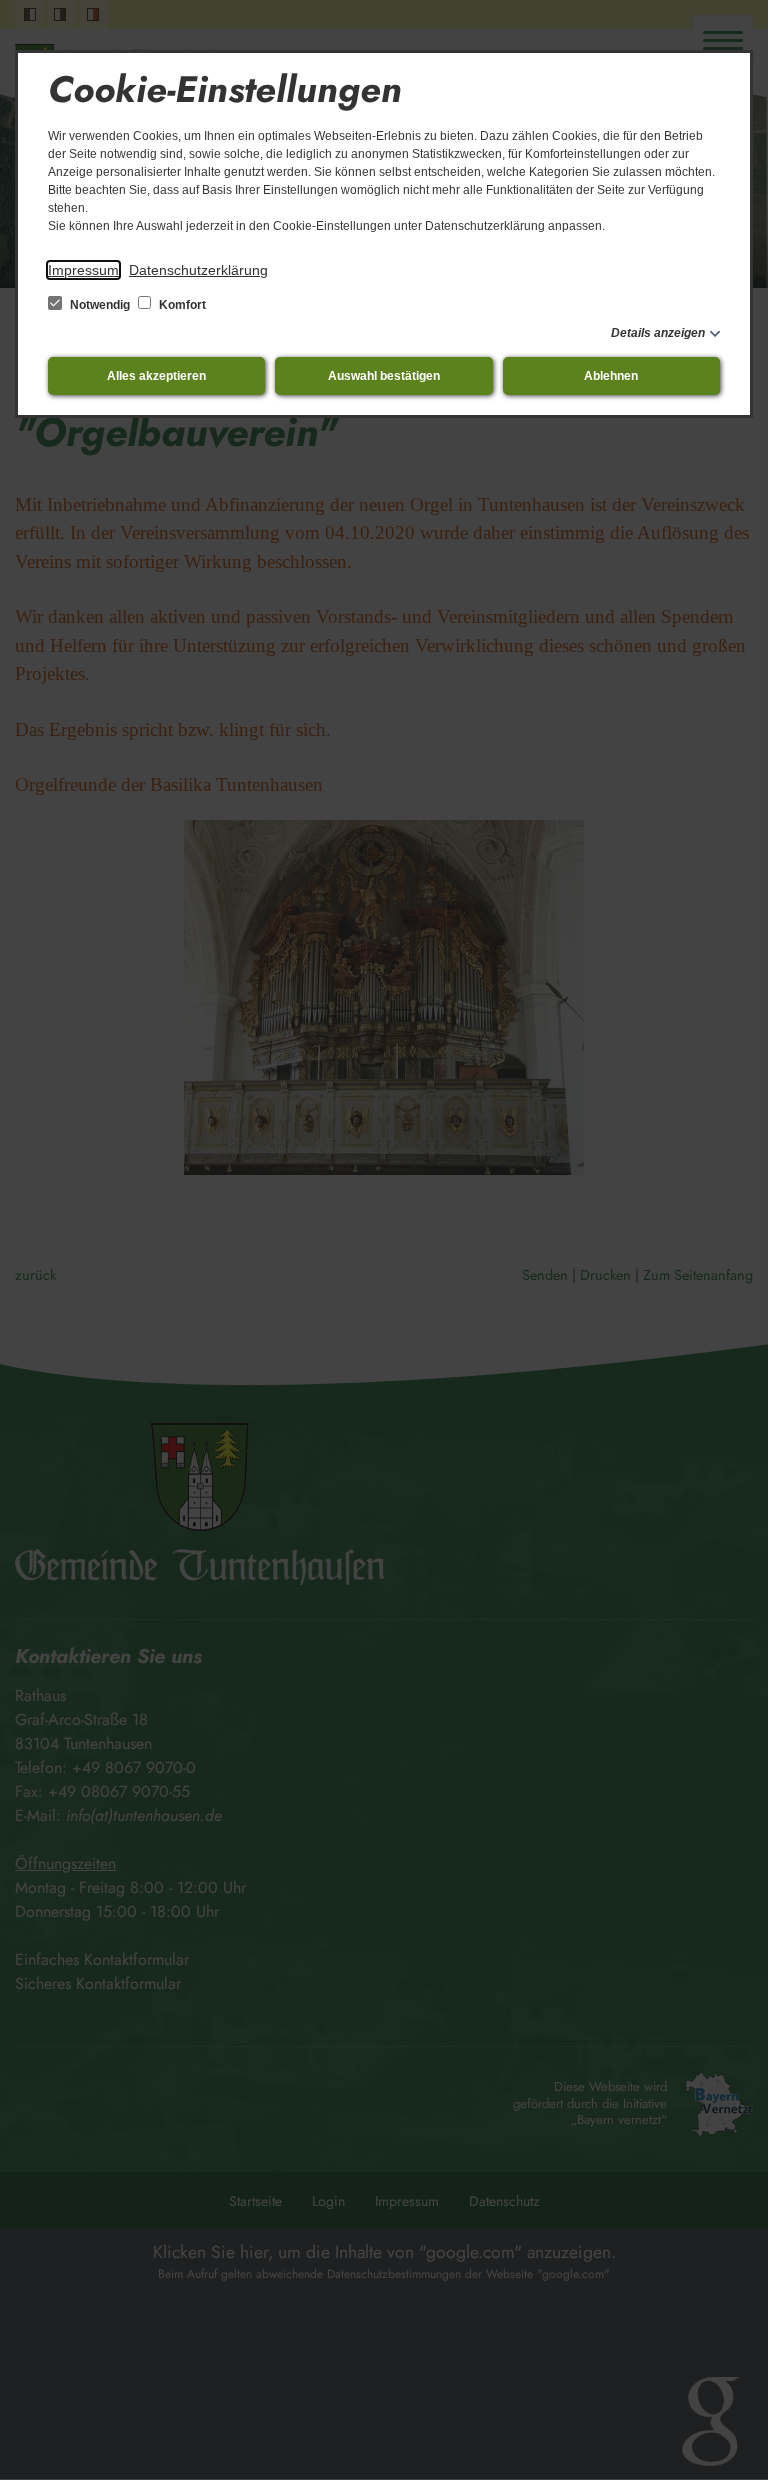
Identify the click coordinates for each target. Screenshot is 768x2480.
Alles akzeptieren (156, 376)
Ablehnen (611, 376)
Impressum (83, 270)
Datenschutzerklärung (198, 270)
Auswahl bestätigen (384, 376)
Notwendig (100, 305)
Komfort (181, 305)
